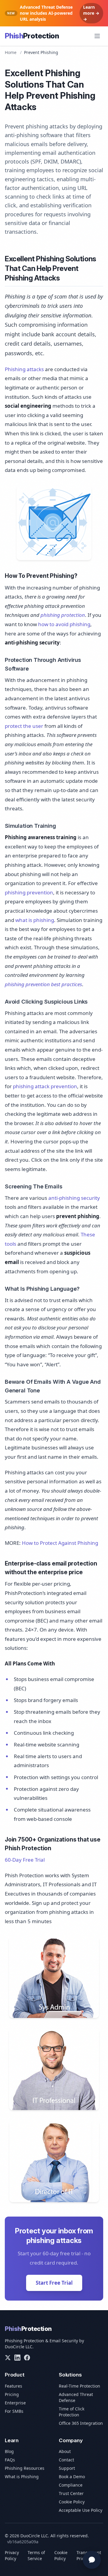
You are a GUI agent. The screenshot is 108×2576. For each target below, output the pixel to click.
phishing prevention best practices (43, 984)
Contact (66, 2460)
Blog (9, 2451)
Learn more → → (91, 13)
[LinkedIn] (17, 2358)
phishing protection (63, 615)
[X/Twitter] (8, 2358)
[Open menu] (97, 36)
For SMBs (14, 2411)
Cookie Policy (72, 2502)
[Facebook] (27, 2358)
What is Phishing (22, 2477)
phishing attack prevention (45, 1086)
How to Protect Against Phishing (60, 1543)
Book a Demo (72, 2477)
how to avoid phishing (64, 624)
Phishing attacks (24, 369)
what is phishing (35, 920)
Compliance (71, 2485)
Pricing (12, 2394)
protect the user (24, 726)
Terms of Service (36, 2555)
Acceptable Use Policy (81, 2510)
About (65, 2451)
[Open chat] (92, 2560)
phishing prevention (29, 892)
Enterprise (15, 2403)
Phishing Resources (25, 2468)
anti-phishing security (74, 1198)
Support (67, 2468)
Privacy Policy (12, 2555)
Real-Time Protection (79, 2386)
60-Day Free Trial (25, 1860)
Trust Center (71, 2493)
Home (11, 52)
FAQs (10, 2460)
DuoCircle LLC (19, 2347)
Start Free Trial (54, 2283)
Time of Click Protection (72, 2412)
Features (13, 2386)
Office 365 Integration (81, 2423)
